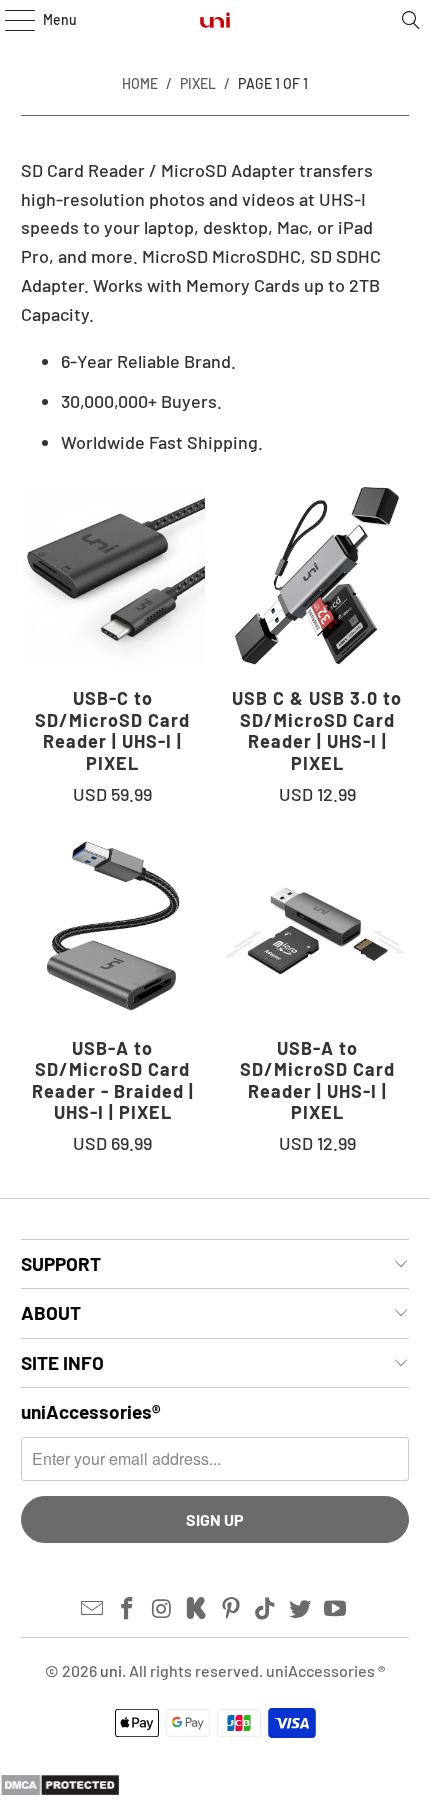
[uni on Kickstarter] (197, 1609)
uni (111, 1670)
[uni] (215, 20)
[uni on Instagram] (162, 1609)
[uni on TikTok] (266, 1609)
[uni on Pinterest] (232, 1609)
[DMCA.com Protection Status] (60, 1790)
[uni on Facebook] (127, 1609)
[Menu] (9, 20)
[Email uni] (93, 1609)
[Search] (411, 20)
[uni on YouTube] (336, 1609)
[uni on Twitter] (301, 1609)
